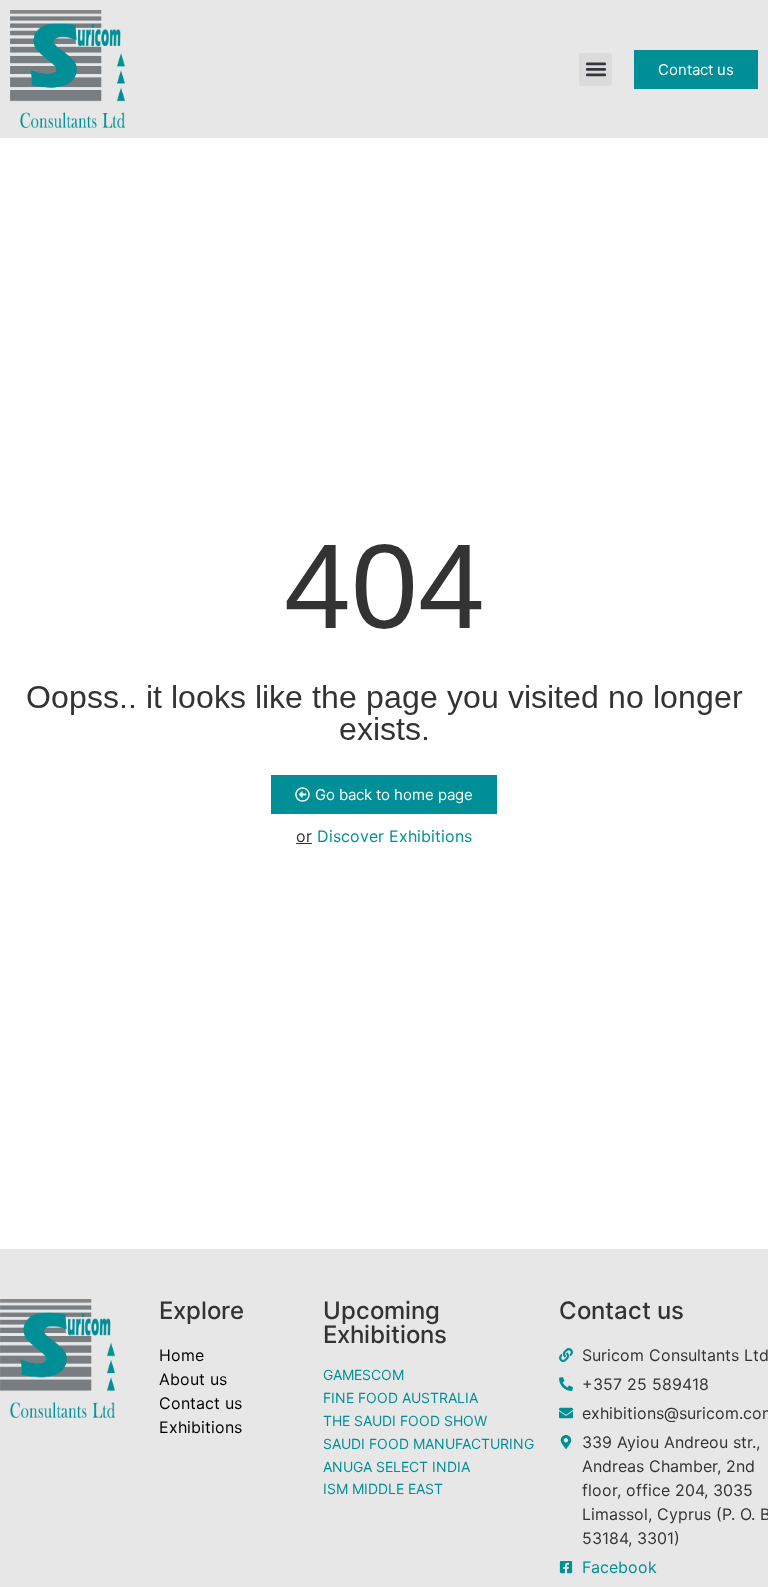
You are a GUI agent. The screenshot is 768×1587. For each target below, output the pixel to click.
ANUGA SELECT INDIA (396, 1466)
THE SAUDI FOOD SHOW (405, 1420)
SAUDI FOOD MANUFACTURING (428, 1443)
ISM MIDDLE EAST (383, 1488)
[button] (595, 69)
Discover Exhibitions (394, 836)
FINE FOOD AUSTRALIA (400, 1397)
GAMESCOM (363, 1374)
